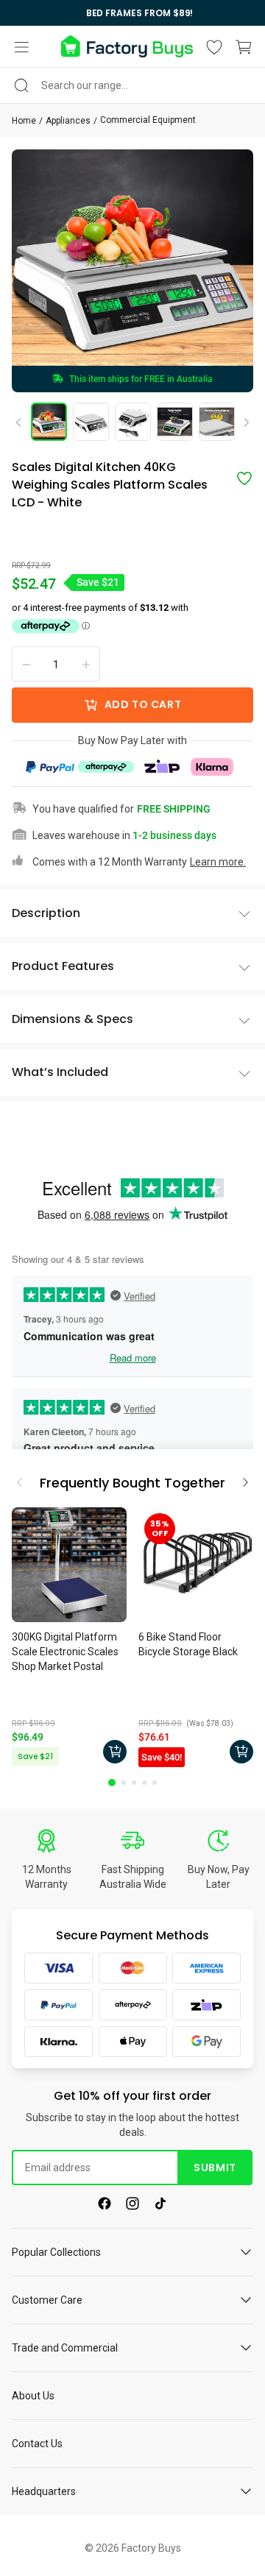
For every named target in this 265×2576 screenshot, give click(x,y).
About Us (33, 2396)
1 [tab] (112, 1783)
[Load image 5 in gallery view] (217, 422)
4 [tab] (144, 1783)
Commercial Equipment (148, 120)
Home (24, 121)
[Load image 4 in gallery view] (175, 422)
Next (241, 423)
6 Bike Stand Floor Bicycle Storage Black (188, 1644)
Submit (215, 2168)
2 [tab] (124, 1783)
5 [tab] (155, 1783)
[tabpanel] (69, 1639)
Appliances (68, 121)
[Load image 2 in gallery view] (91, 422)
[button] (21, 47)
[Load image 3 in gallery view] (133, 422)
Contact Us (37, 2444)
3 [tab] (134, 1783)
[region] (132, 13)
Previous (24, 422)
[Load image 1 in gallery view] (49, 422)
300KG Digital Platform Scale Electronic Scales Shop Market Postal (65, 1652)
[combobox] (132, 85)
